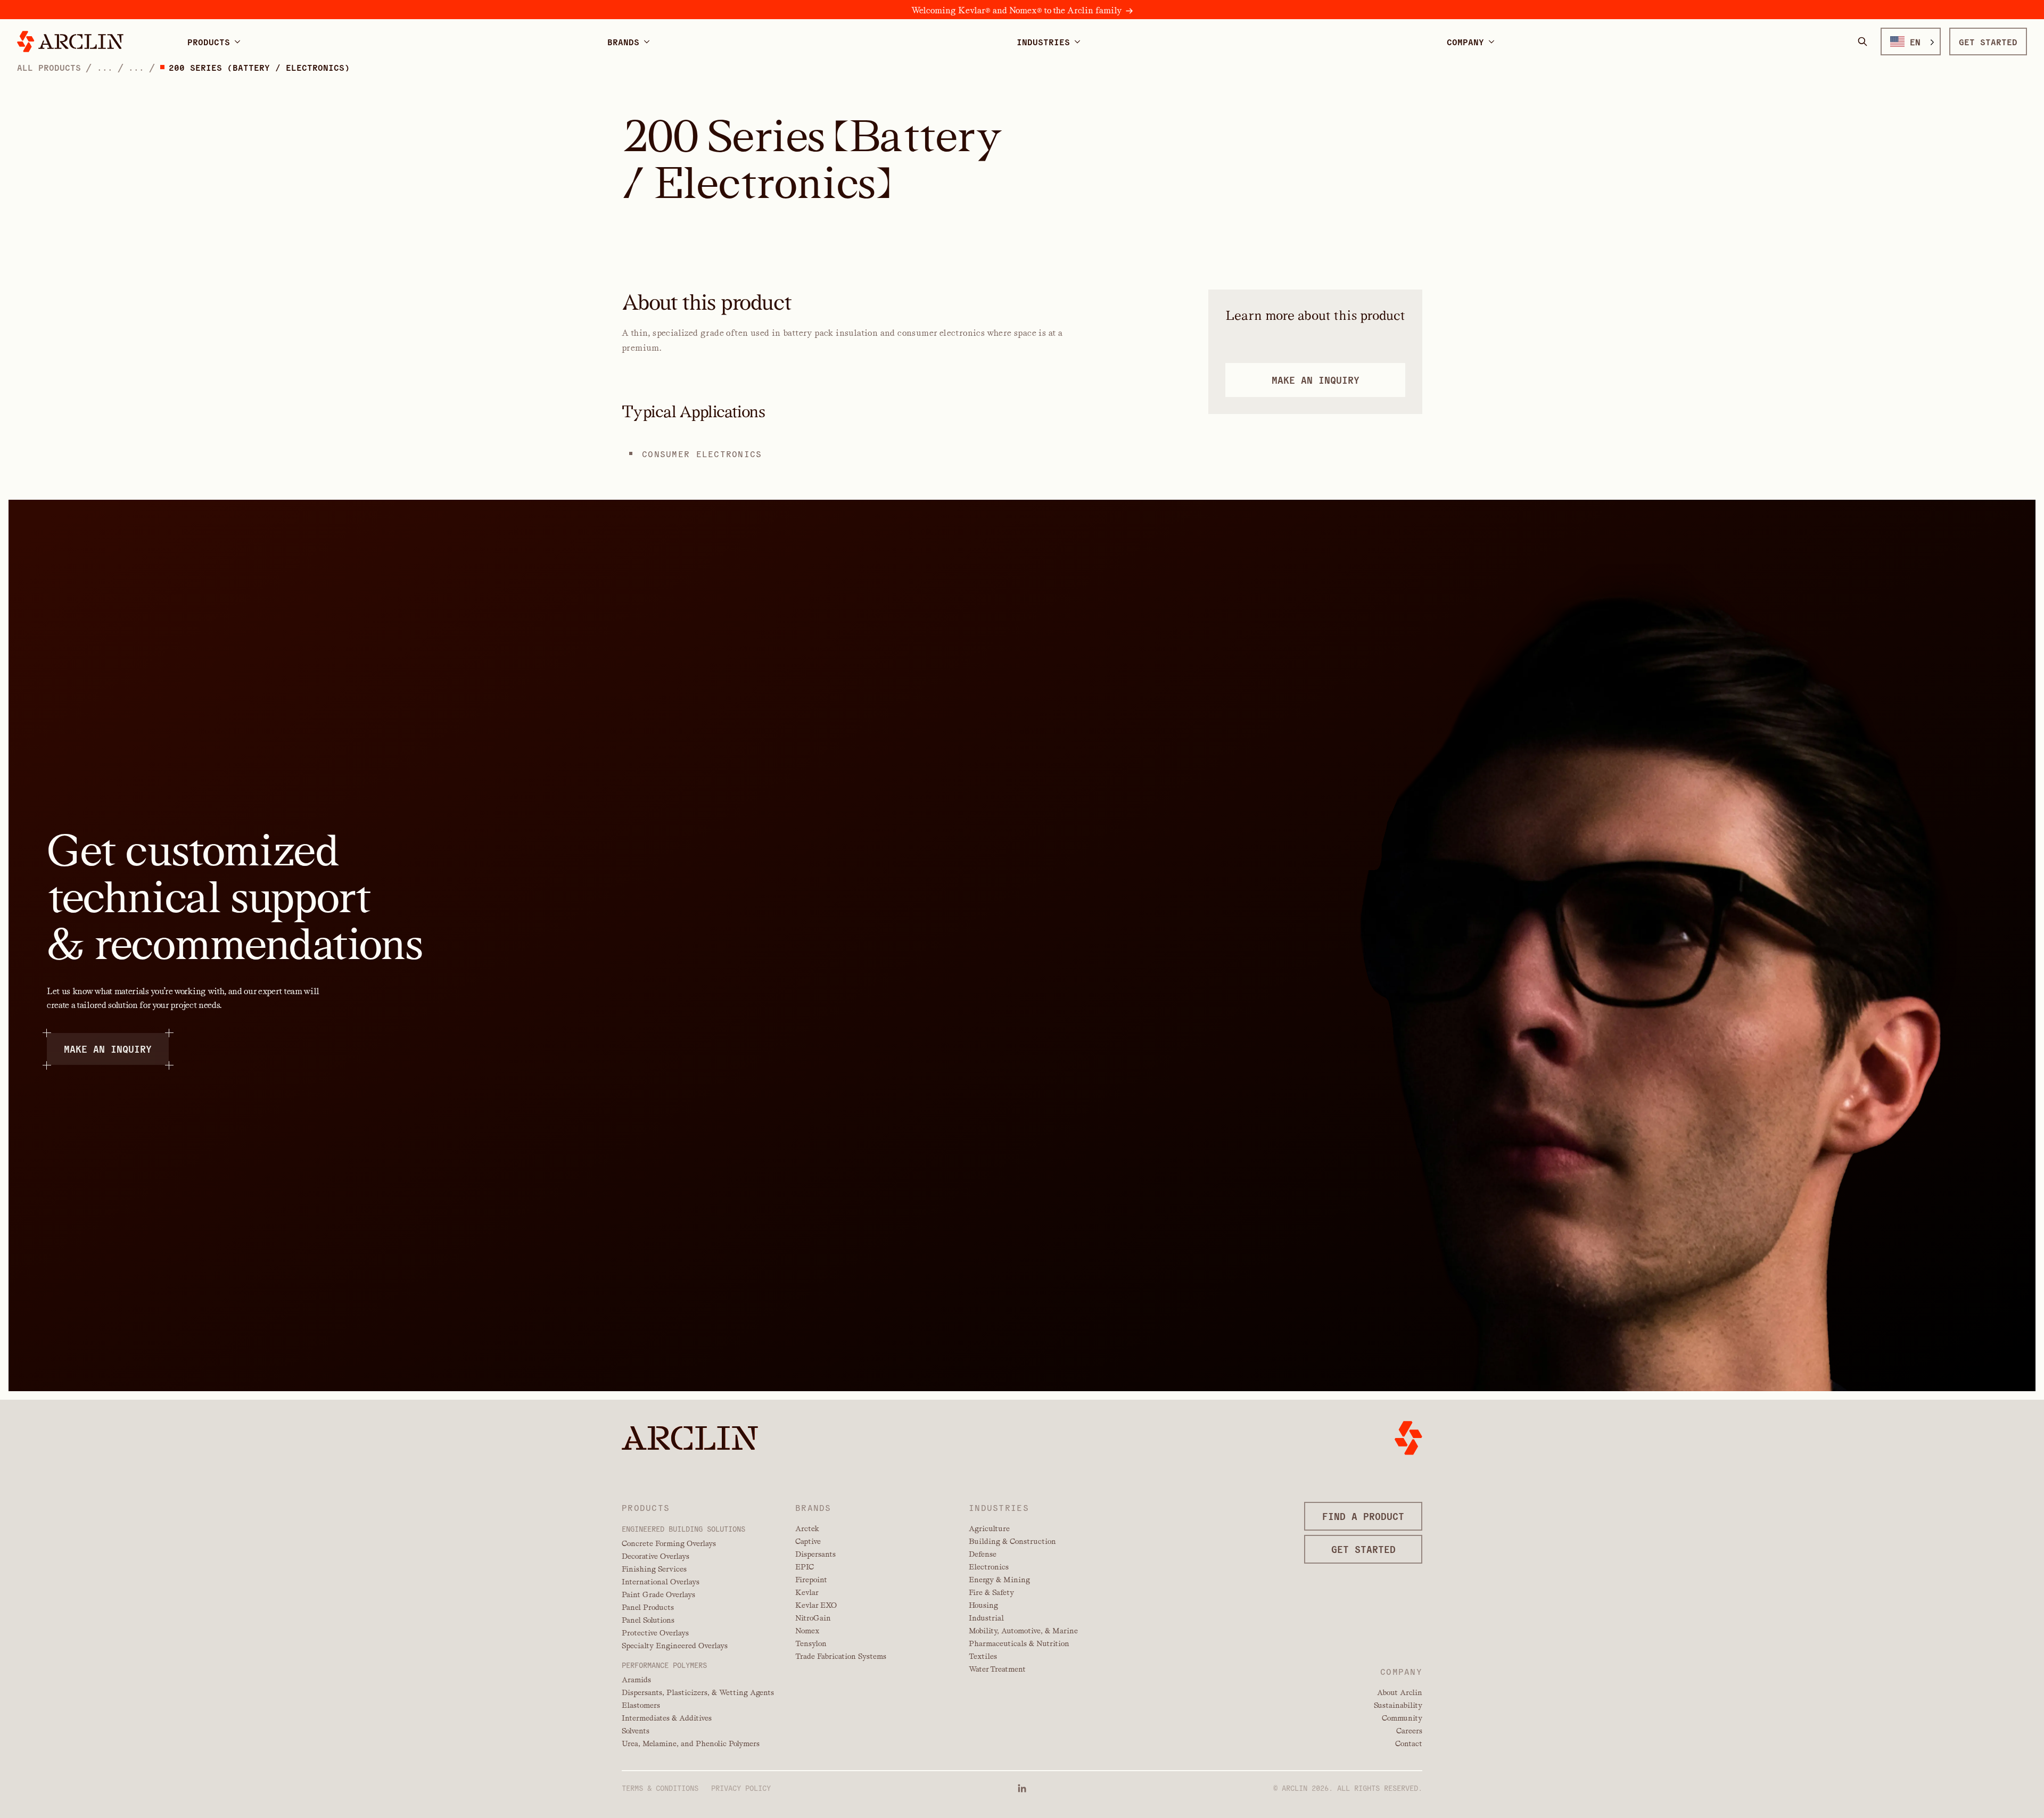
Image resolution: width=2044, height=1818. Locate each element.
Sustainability (1398, 1705)
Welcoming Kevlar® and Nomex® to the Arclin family (1016, 10)
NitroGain (813, 1618)
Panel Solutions (648, 1620)
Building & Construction (1012, 1541)
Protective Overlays (655, 1633)
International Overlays (661, 1582)
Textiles (983, 1656)
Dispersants (815, 1554)
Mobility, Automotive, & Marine (1023, 1631)
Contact (1409, 1743)
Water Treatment (997, 1669)
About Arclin (1400, 1692)
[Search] (1862, 42)
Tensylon (811, 1643)
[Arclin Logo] (70, 42)
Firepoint (811, 1580)
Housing (983, 1605)
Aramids (636, 1680)
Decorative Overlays (656, 1556)
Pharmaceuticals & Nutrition (1019, 1643)
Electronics (989, 1567)
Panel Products (648, 1607)
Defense (983, 1554)
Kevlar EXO (816, 1605)
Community (1402, 1718)
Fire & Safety (991, 1592)
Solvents (636, 1731)
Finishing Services (654, 1569)
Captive (808, 1541)
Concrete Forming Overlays (669, 1543)
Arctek (807, 1528)
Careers (1409, 1731)
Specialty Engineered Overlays (675, 1646)
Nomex (807, 1631)
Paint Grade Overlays (658, 1594)
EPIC (805, 1567)
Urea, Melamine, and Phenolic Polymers (691, 1743)
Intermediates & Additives (667, 1718)
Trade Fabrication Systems (841, 1656)
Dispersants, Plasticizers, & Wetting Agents (698, 1692)
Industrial (986, 1618)
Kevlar (807, 1592)
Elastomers (641, 1705)
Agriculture (989, 1528)
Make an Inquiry (108, 1049)
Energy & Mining (999, 1580)
